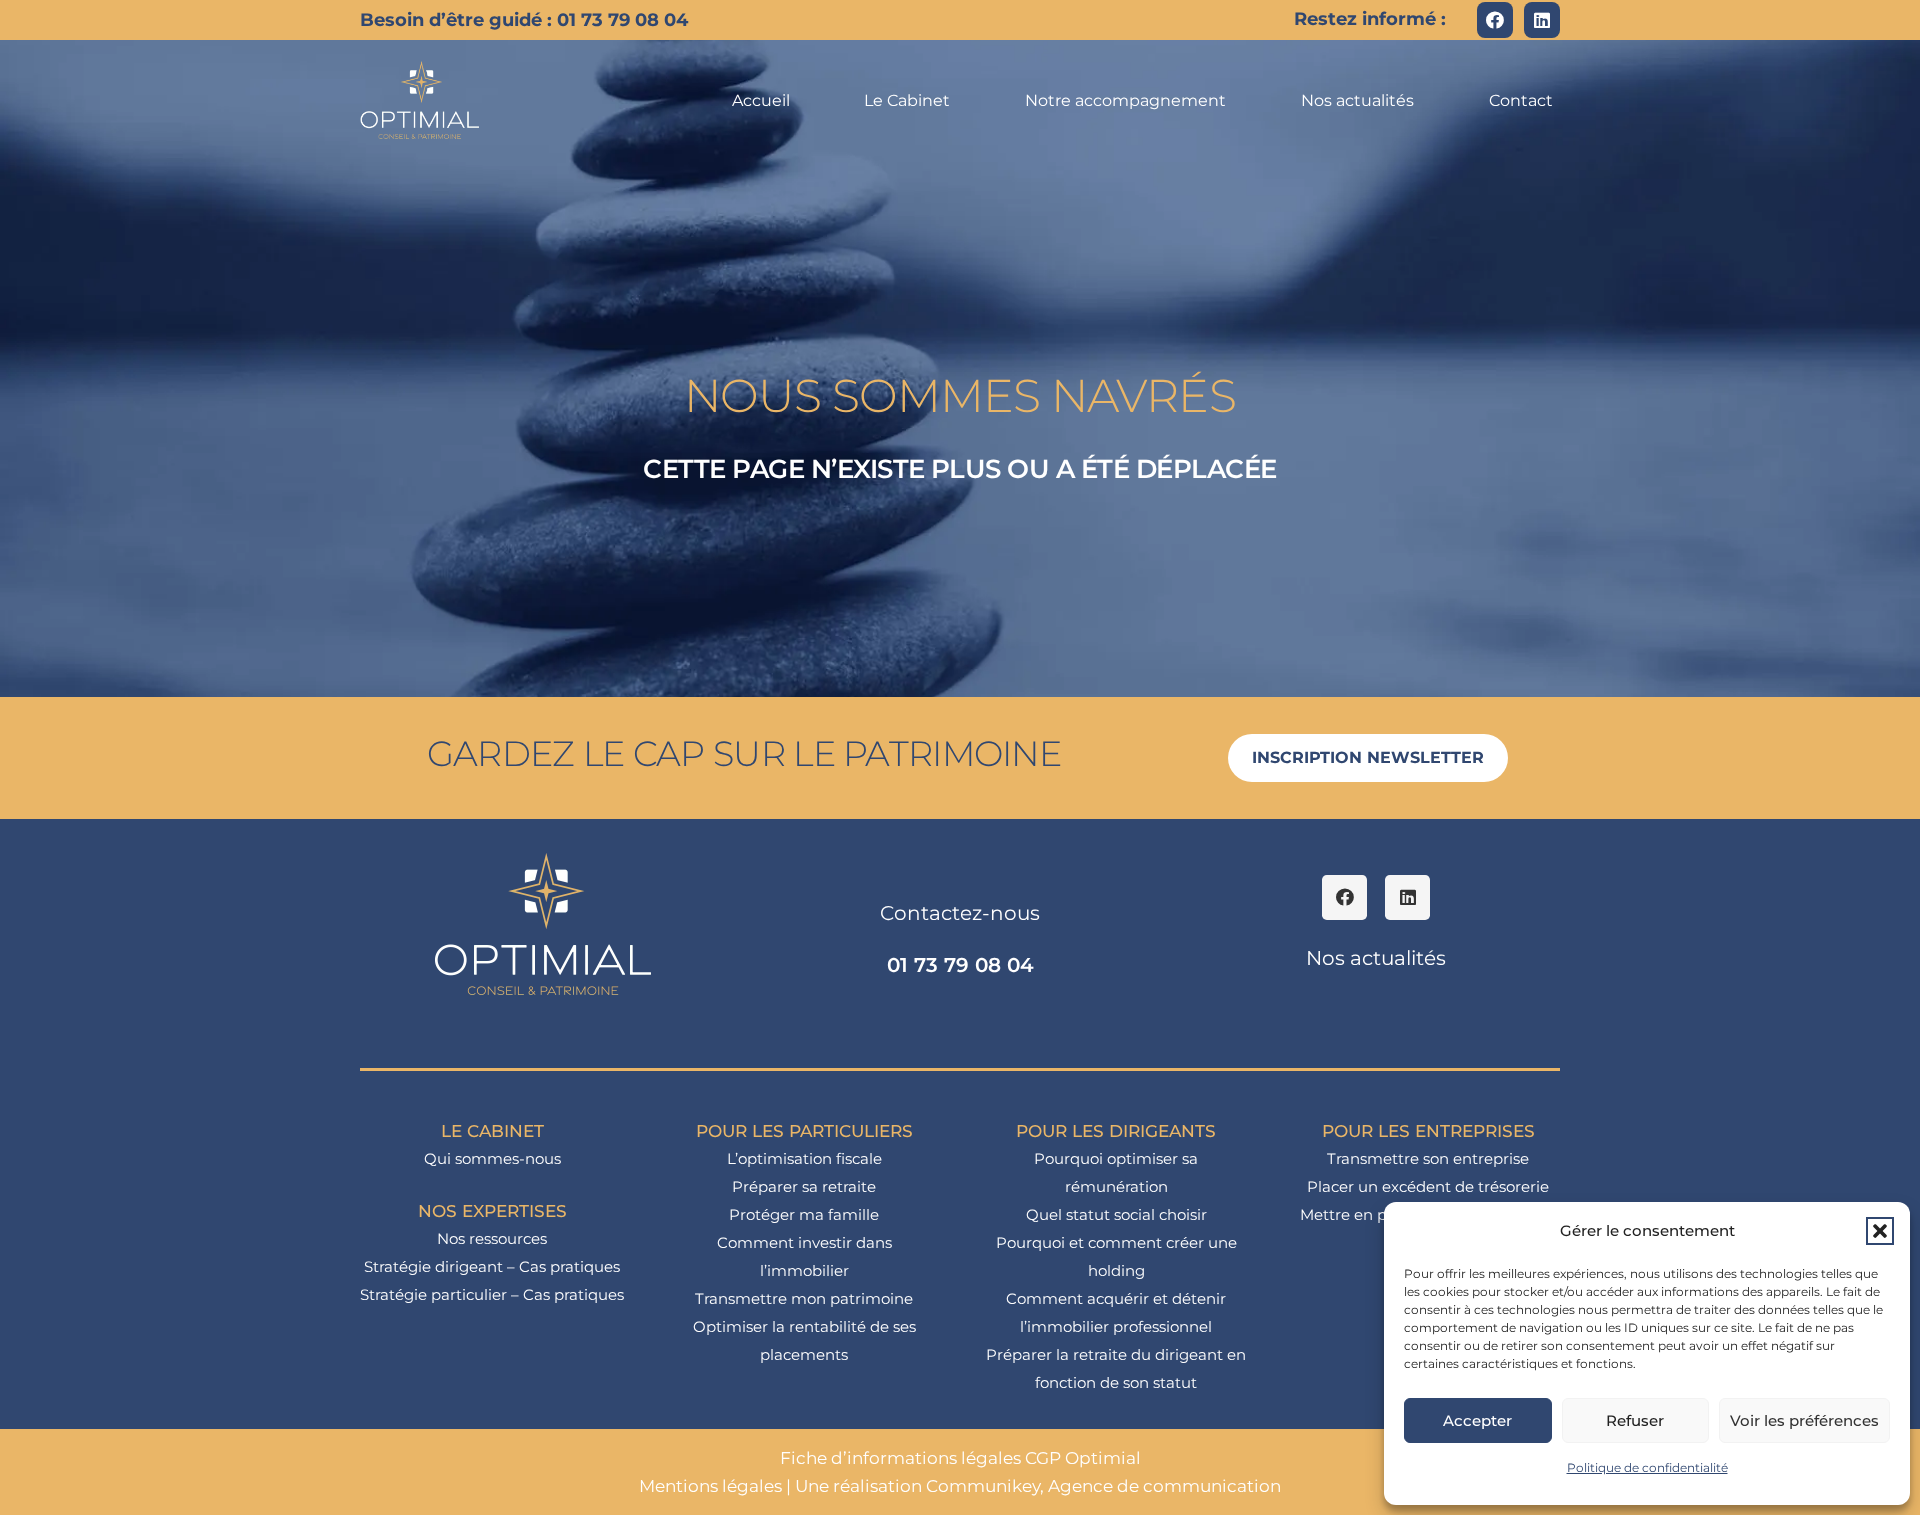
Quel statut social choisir (1116, 1214)
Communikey (983, 1486)
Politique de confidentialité (1647, 1467)
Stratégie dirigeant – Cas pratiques (492, 1266)
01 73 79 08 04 (960, 965)
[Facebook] (1495, 20)
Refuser (1635, 1420)
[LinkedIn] (1542, 20)
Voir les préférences (1804, 1420)
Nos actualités (1376, 958)
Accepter (1477, 1420)
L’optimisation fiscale (804, 1158)
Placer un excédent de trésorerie (1428, 1186)
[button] (1880, 1231)
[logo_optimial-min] (420, 100)
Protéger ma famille (804, 1214)
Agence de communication (1164, 1486)
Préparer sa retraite (804, 1186)
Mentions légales (710, 1486)
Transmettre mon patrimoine (804, 1298)
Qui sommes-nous (492, 1158)
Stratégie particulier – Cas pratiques (492, 1294)
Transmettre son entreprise (1428, 1158)
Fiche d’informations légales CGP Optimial (960, 1458)
